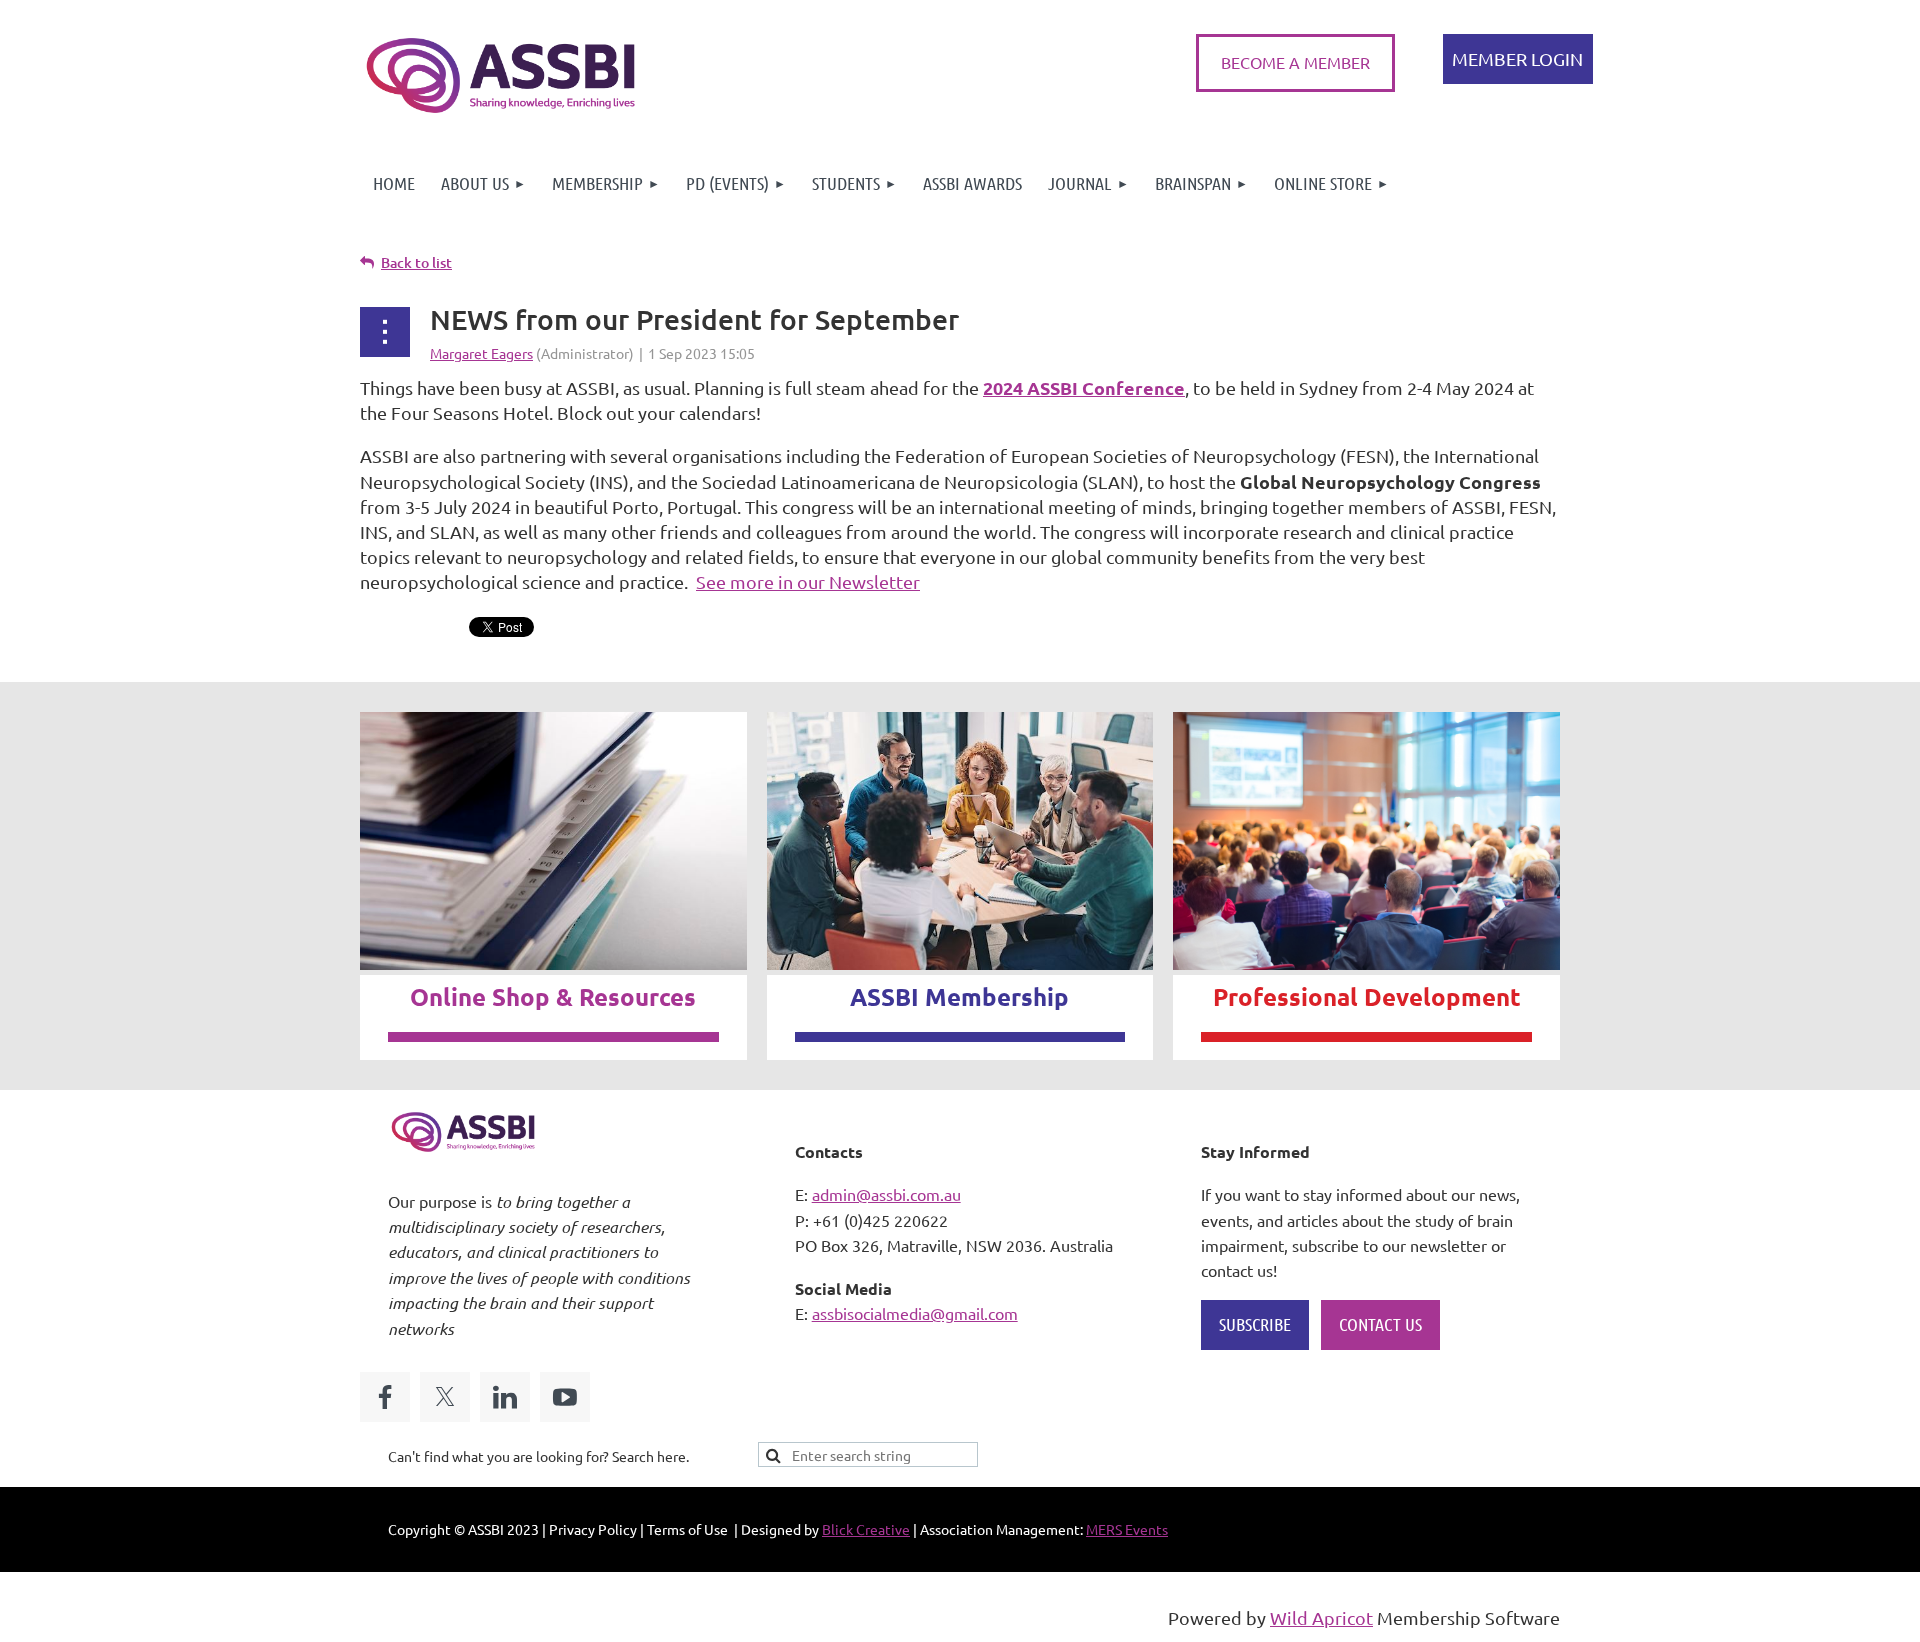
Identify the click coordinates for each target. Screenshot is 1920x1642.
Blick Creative (866, 1529)
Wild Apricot (1321, 1617)
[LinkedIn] (505, 1397)
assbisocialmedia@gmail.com (915, 1313)
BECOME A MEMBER (1295, 62)
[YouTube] (565, 1397)
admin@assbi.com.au (886, 1194)
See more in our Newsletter (808, 581)
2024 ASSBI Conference (1084, 387)
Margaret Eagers (481, 353)
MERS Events (1127, 1529)
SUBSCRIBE (1255, 1324)
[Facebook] (385, 1397)
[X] (445, 1397)
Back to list (416, 262)
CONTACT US (1380, 1324)
